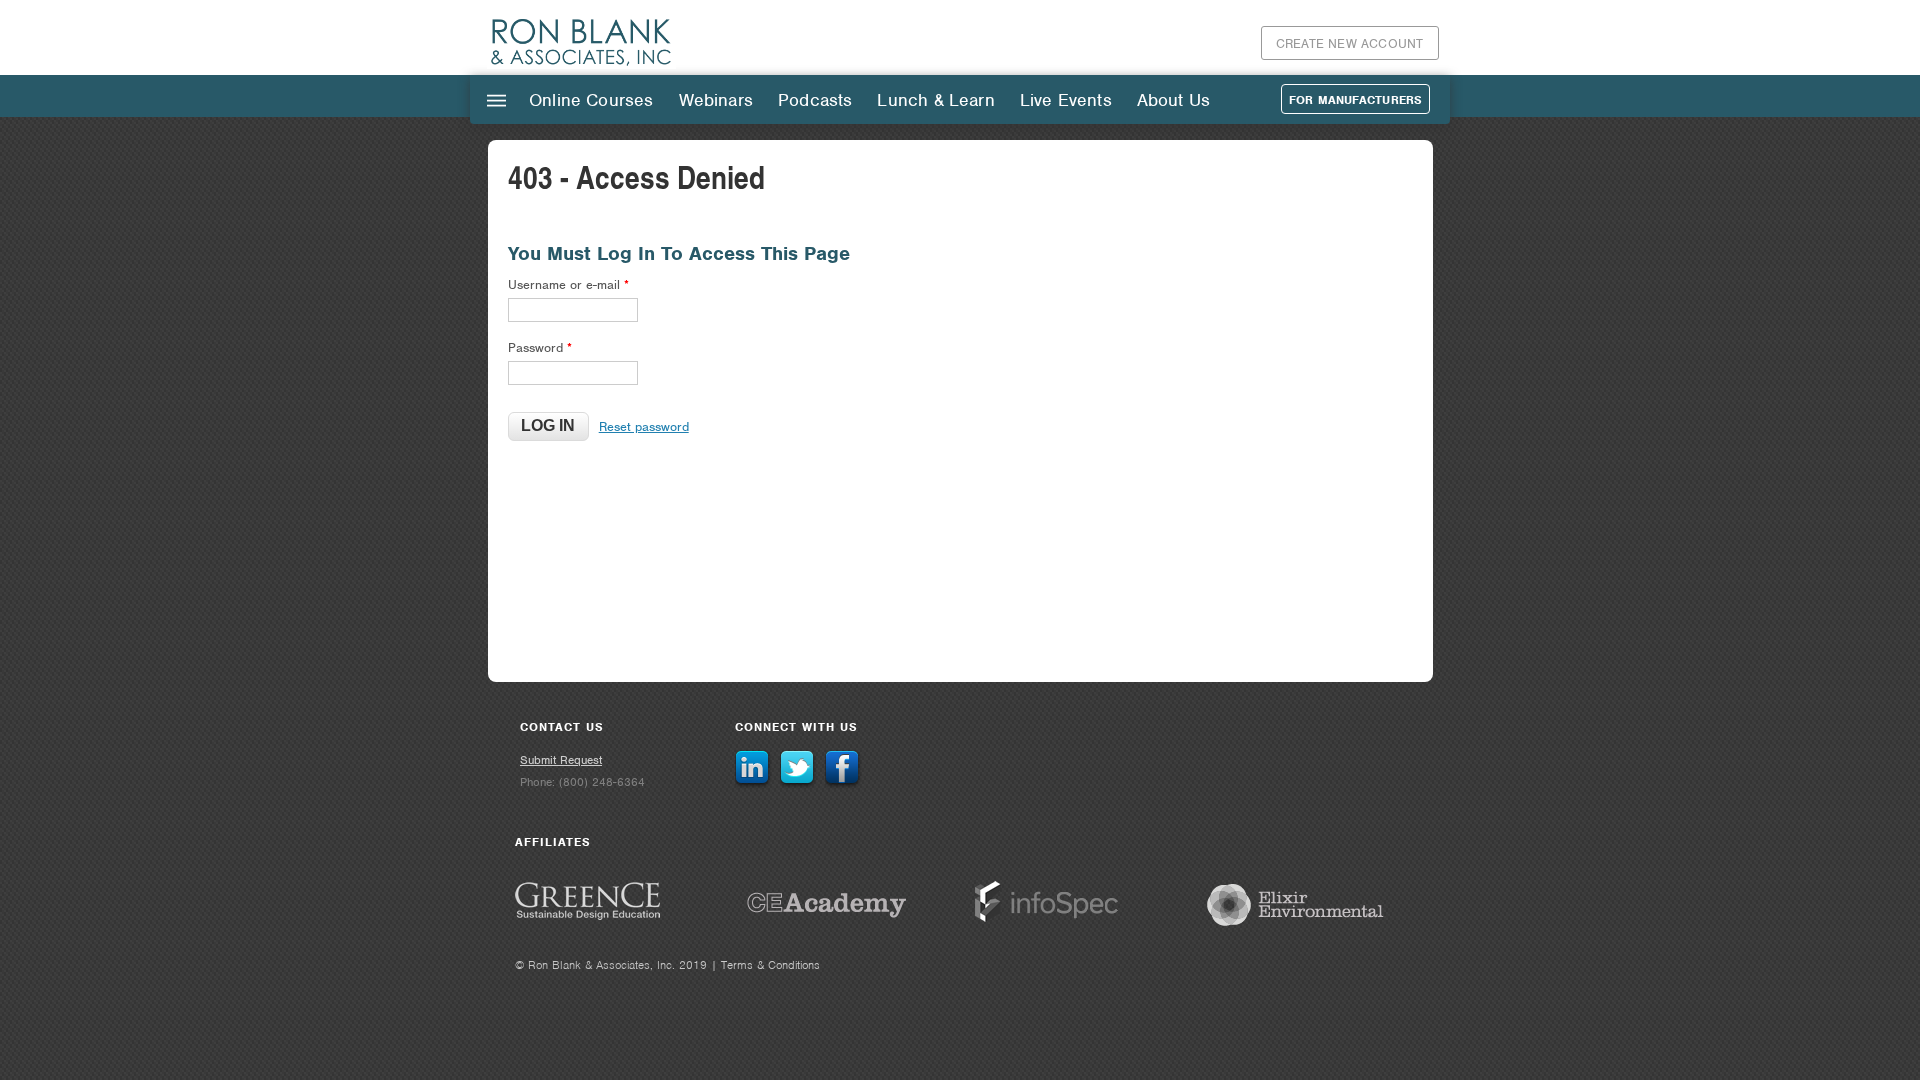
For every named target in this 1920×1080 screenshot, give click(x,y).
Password (540, 347)
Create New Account (1350, 43)
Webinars (716, 100)
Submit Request (561, 760)
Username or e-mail (568, 284)
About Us (1173, 100)
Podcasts (815, 100)
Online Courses (591, 100)
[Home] (582, 64)
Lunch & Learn (935, 100)
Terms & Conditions (770, 965)
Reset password (644, 426)
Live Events (1066, 100)
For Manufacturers (1355, 100)
